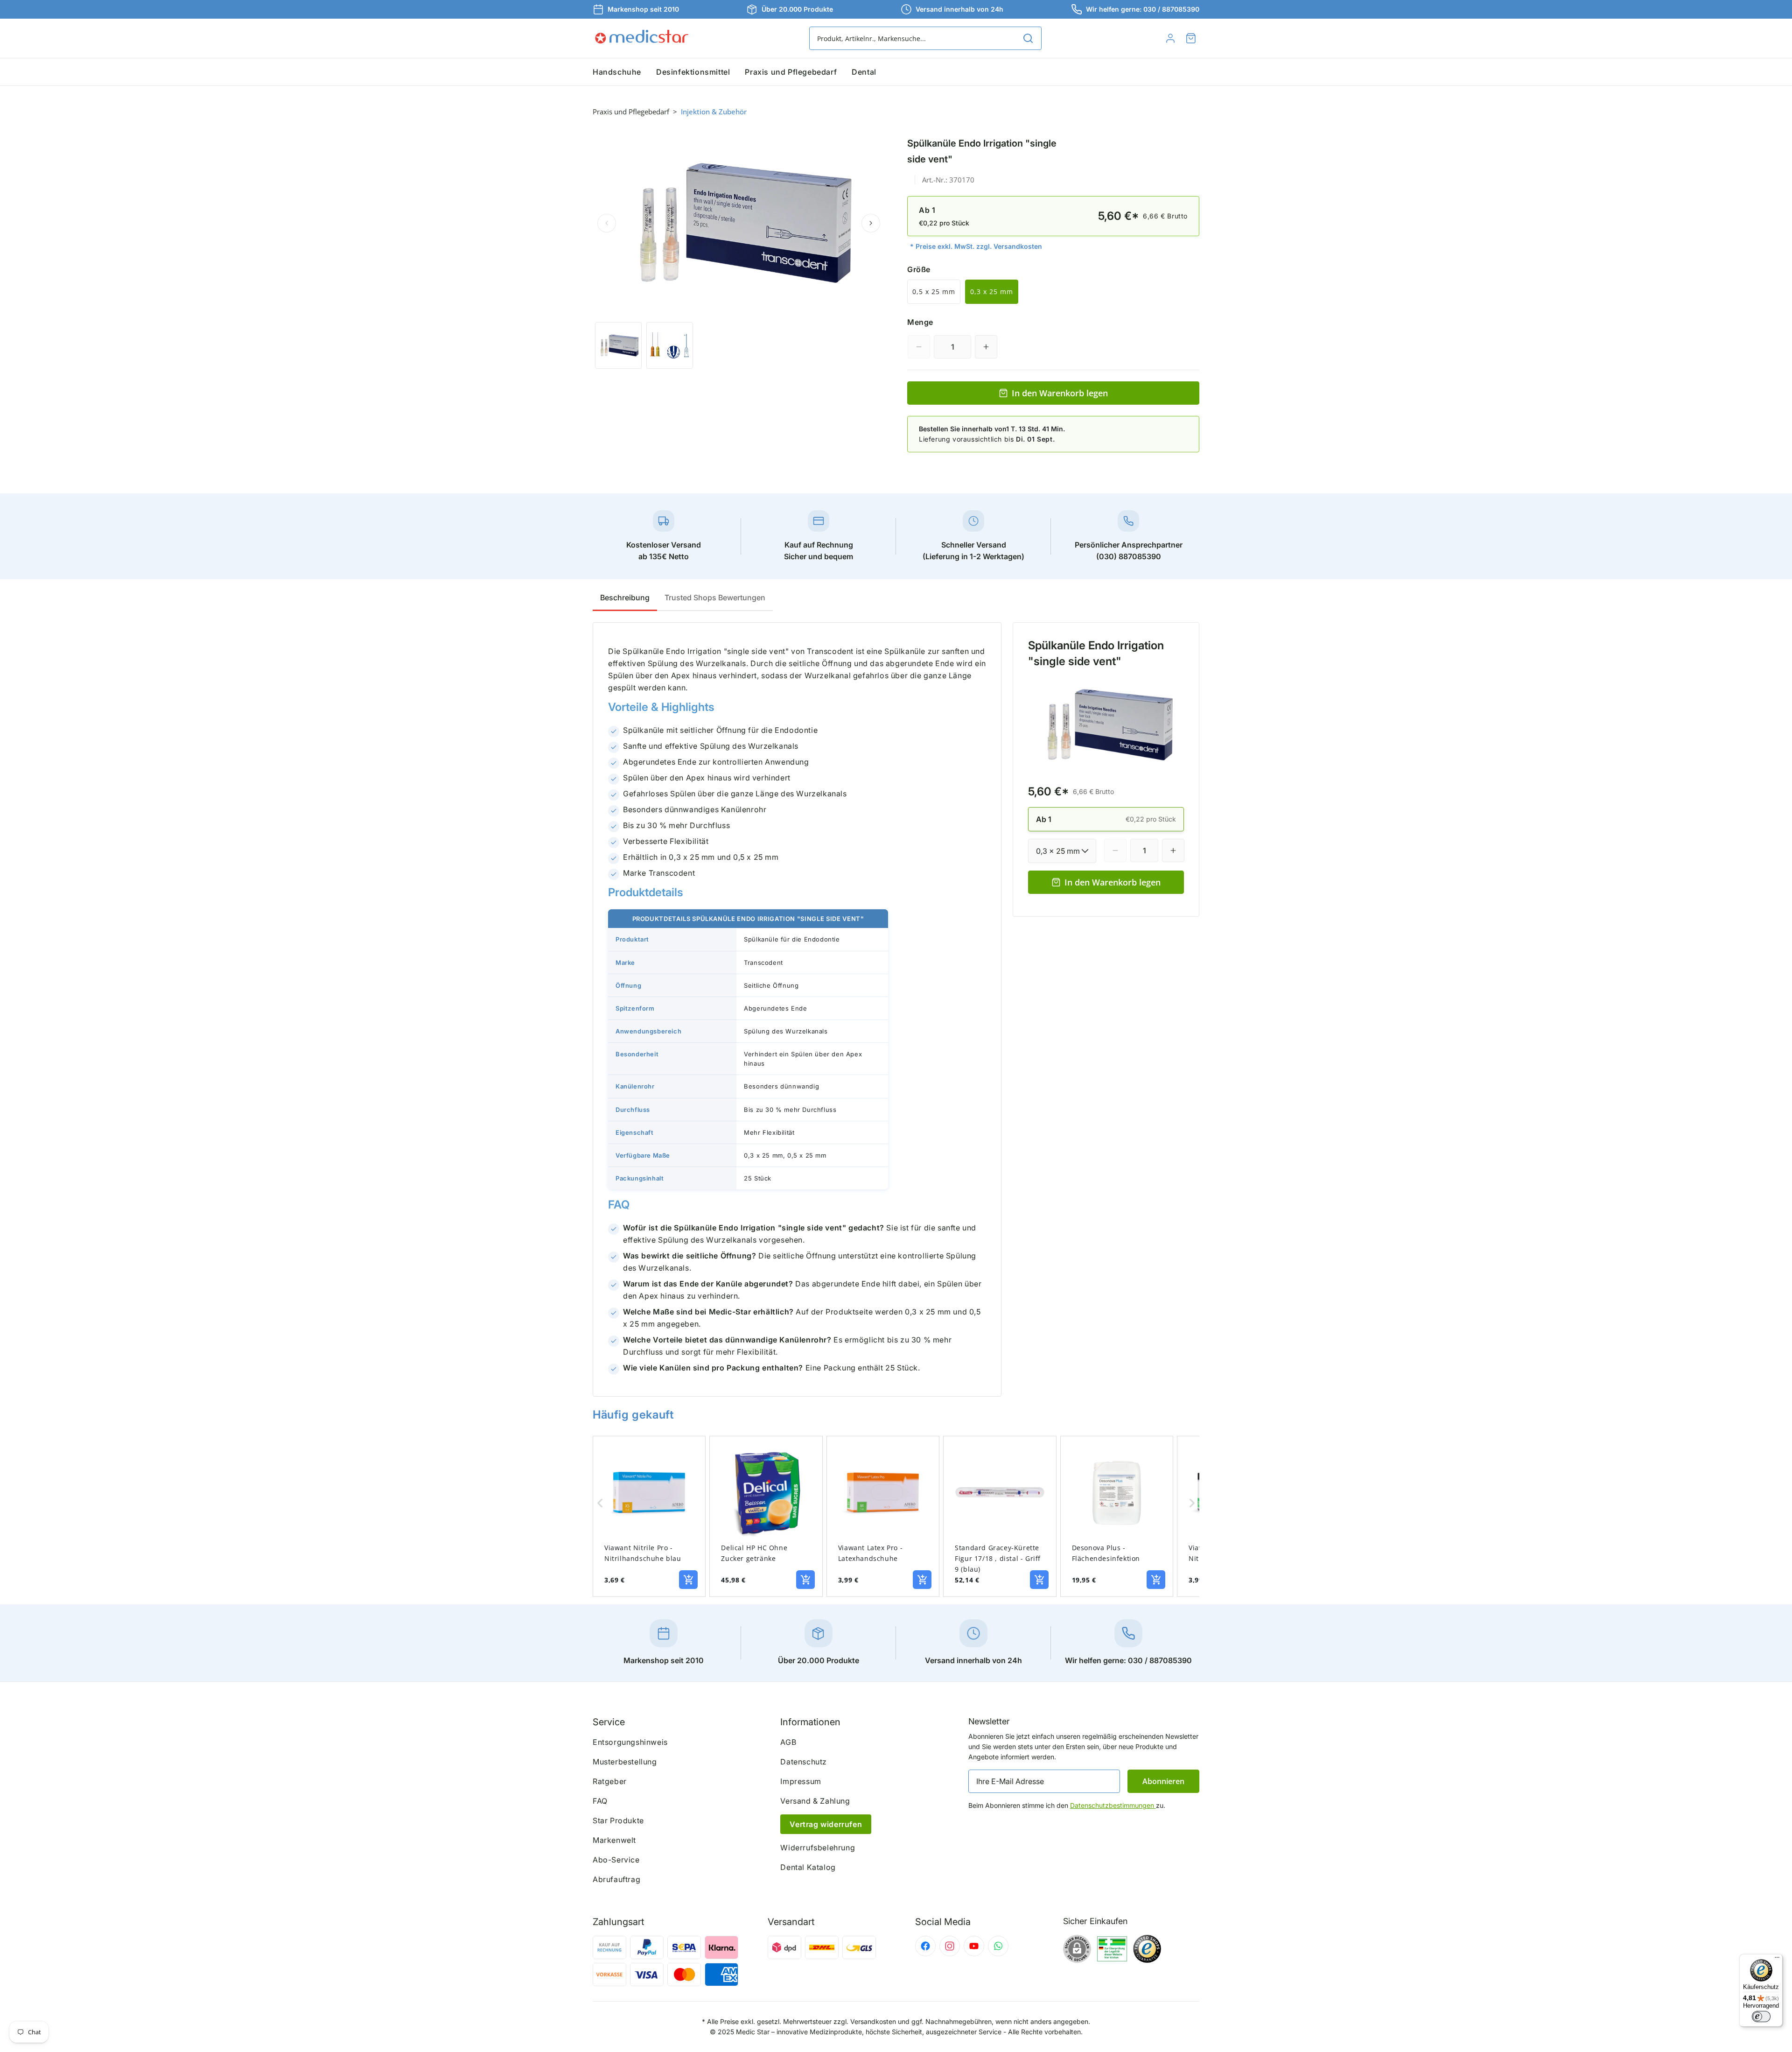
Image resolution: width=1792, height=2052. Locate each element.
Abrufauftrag (616, 1879)
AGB (788, 1742)
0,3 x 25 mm (992, 292)
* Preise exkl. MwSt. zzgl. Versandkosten (976, 246)
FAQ (600, 1801)
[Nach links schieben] (607, 223)
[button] (1191, 38)
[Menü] (1777, 1960)
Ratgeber (610, 1781)
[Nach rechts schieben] (871, 223)
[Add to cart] (688, 1580)
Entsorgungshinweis (630, 1742)
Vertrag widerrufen (826, 1824)
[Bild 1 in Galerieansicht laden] (618, 345)
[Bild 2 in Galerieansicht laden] (670, 345)
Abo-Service (616, 1860)
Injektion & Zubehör (714, 112)
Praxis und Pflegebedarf (631, 112)
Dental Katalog (808, 1867)
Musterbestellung (625, 1762)
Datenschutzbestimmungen (1113, 1805)
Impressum (801, 1781)
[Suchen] (1028, 38)
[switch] (1761, 2017)
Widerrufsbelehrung (818, 1848)
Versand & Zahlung (815, 1801)
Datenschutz (804, 1762)
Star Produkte (618, 1820)
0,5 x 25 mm (934, 292)
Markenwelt (614, 1840)
